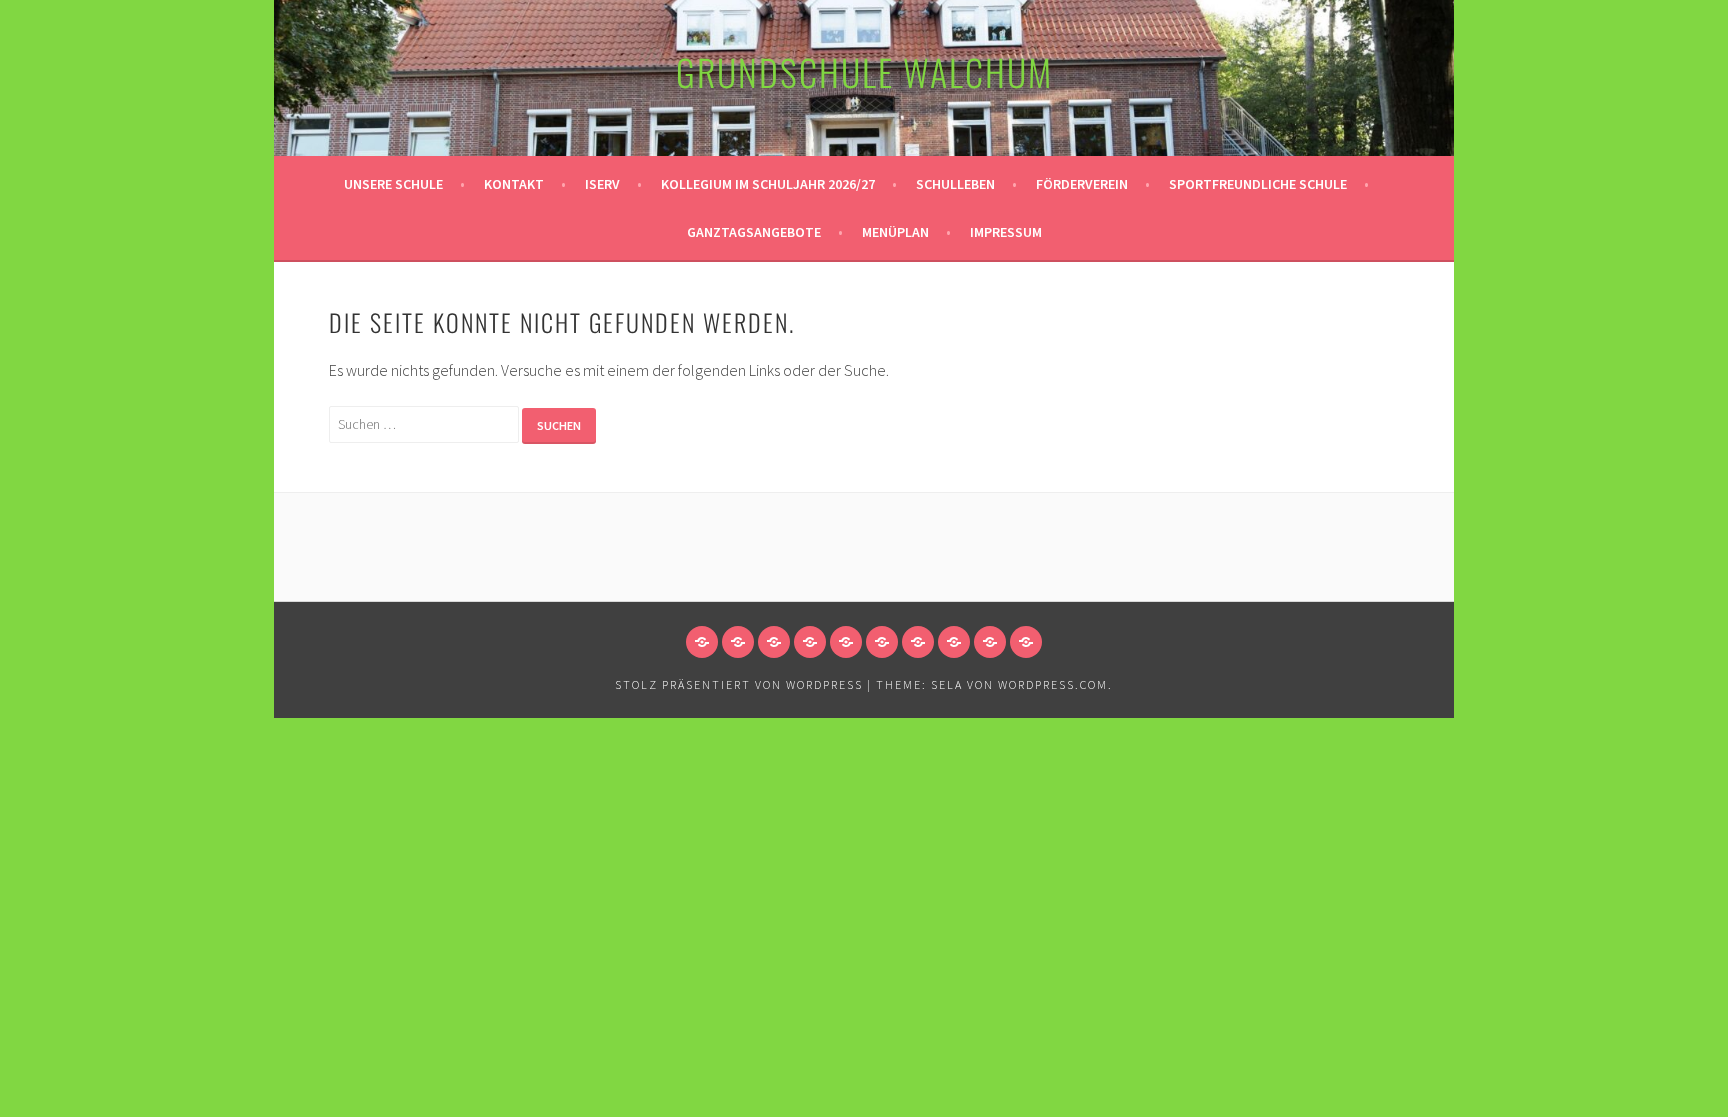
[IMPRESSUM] (1026, 642)
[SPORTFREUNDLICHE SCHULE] (918, 642)
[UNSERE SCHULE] (702, 642)
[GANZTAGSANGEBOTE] (954, 642)
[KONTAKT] (738, 642)
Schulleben (955, 184)
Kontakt (514, 184)
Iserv (602, 184)
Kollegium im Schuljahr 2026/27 (768, 184)
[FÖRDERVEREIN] (882, 642)
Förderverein (1082, 184)
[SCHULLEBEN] (846, 642)
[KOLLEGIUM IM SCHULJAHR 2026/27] (810, 642)
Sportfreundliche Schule (1258, 184)
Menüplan (895, 232)
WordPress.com (1053, 684)
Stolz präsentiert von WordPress (739, 684)
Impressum (1006, 232)
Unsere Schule (393, 184)
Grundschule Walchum (864, 71)
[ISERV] (774, 642)
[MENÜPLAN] (990, 642)
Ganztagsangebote (754, 232)
